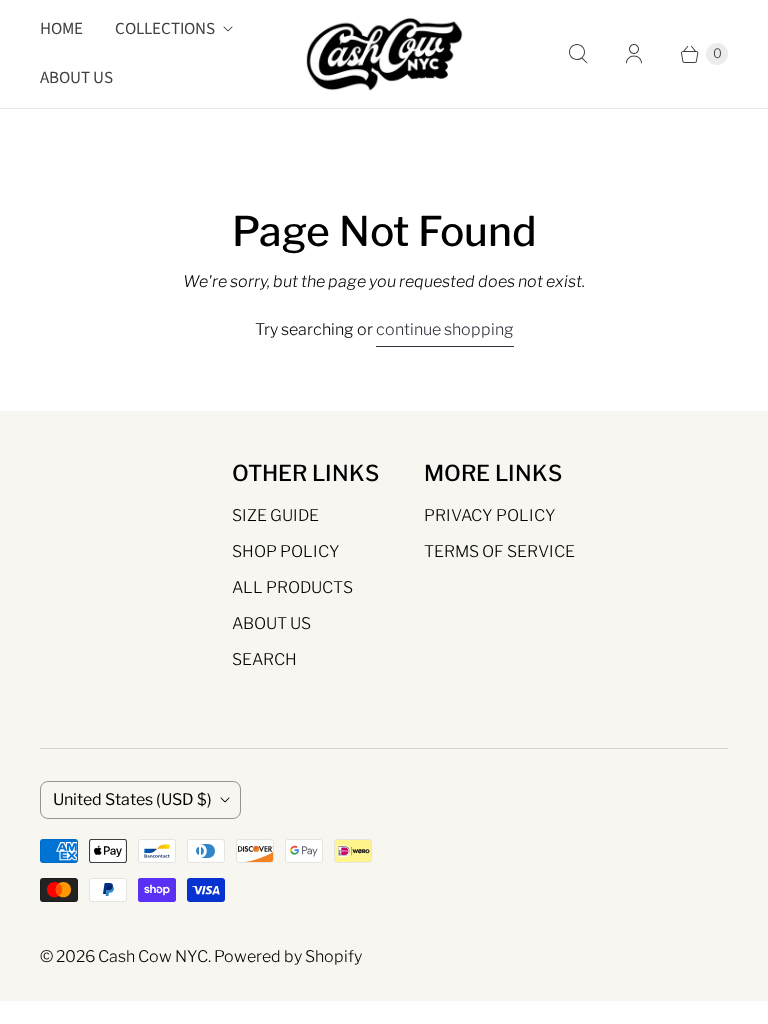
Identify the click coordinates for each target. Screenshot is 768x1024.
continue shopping (445, 329)
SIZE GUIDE (275, 515)
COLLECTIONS (165, 29)
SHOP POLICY (286, 551)
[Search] (578, 54)
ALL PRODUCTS (292, 587)
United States (132, 799)
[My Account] (634, 54)
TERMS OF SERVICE (499, 551)
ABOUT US (76, 78)
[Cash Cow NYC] (384, 54)
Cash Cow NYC (153, 956)
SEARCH (264, 659)
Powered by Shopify (288, 956)
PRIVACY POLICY (490, 515)
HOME (61, 29)
